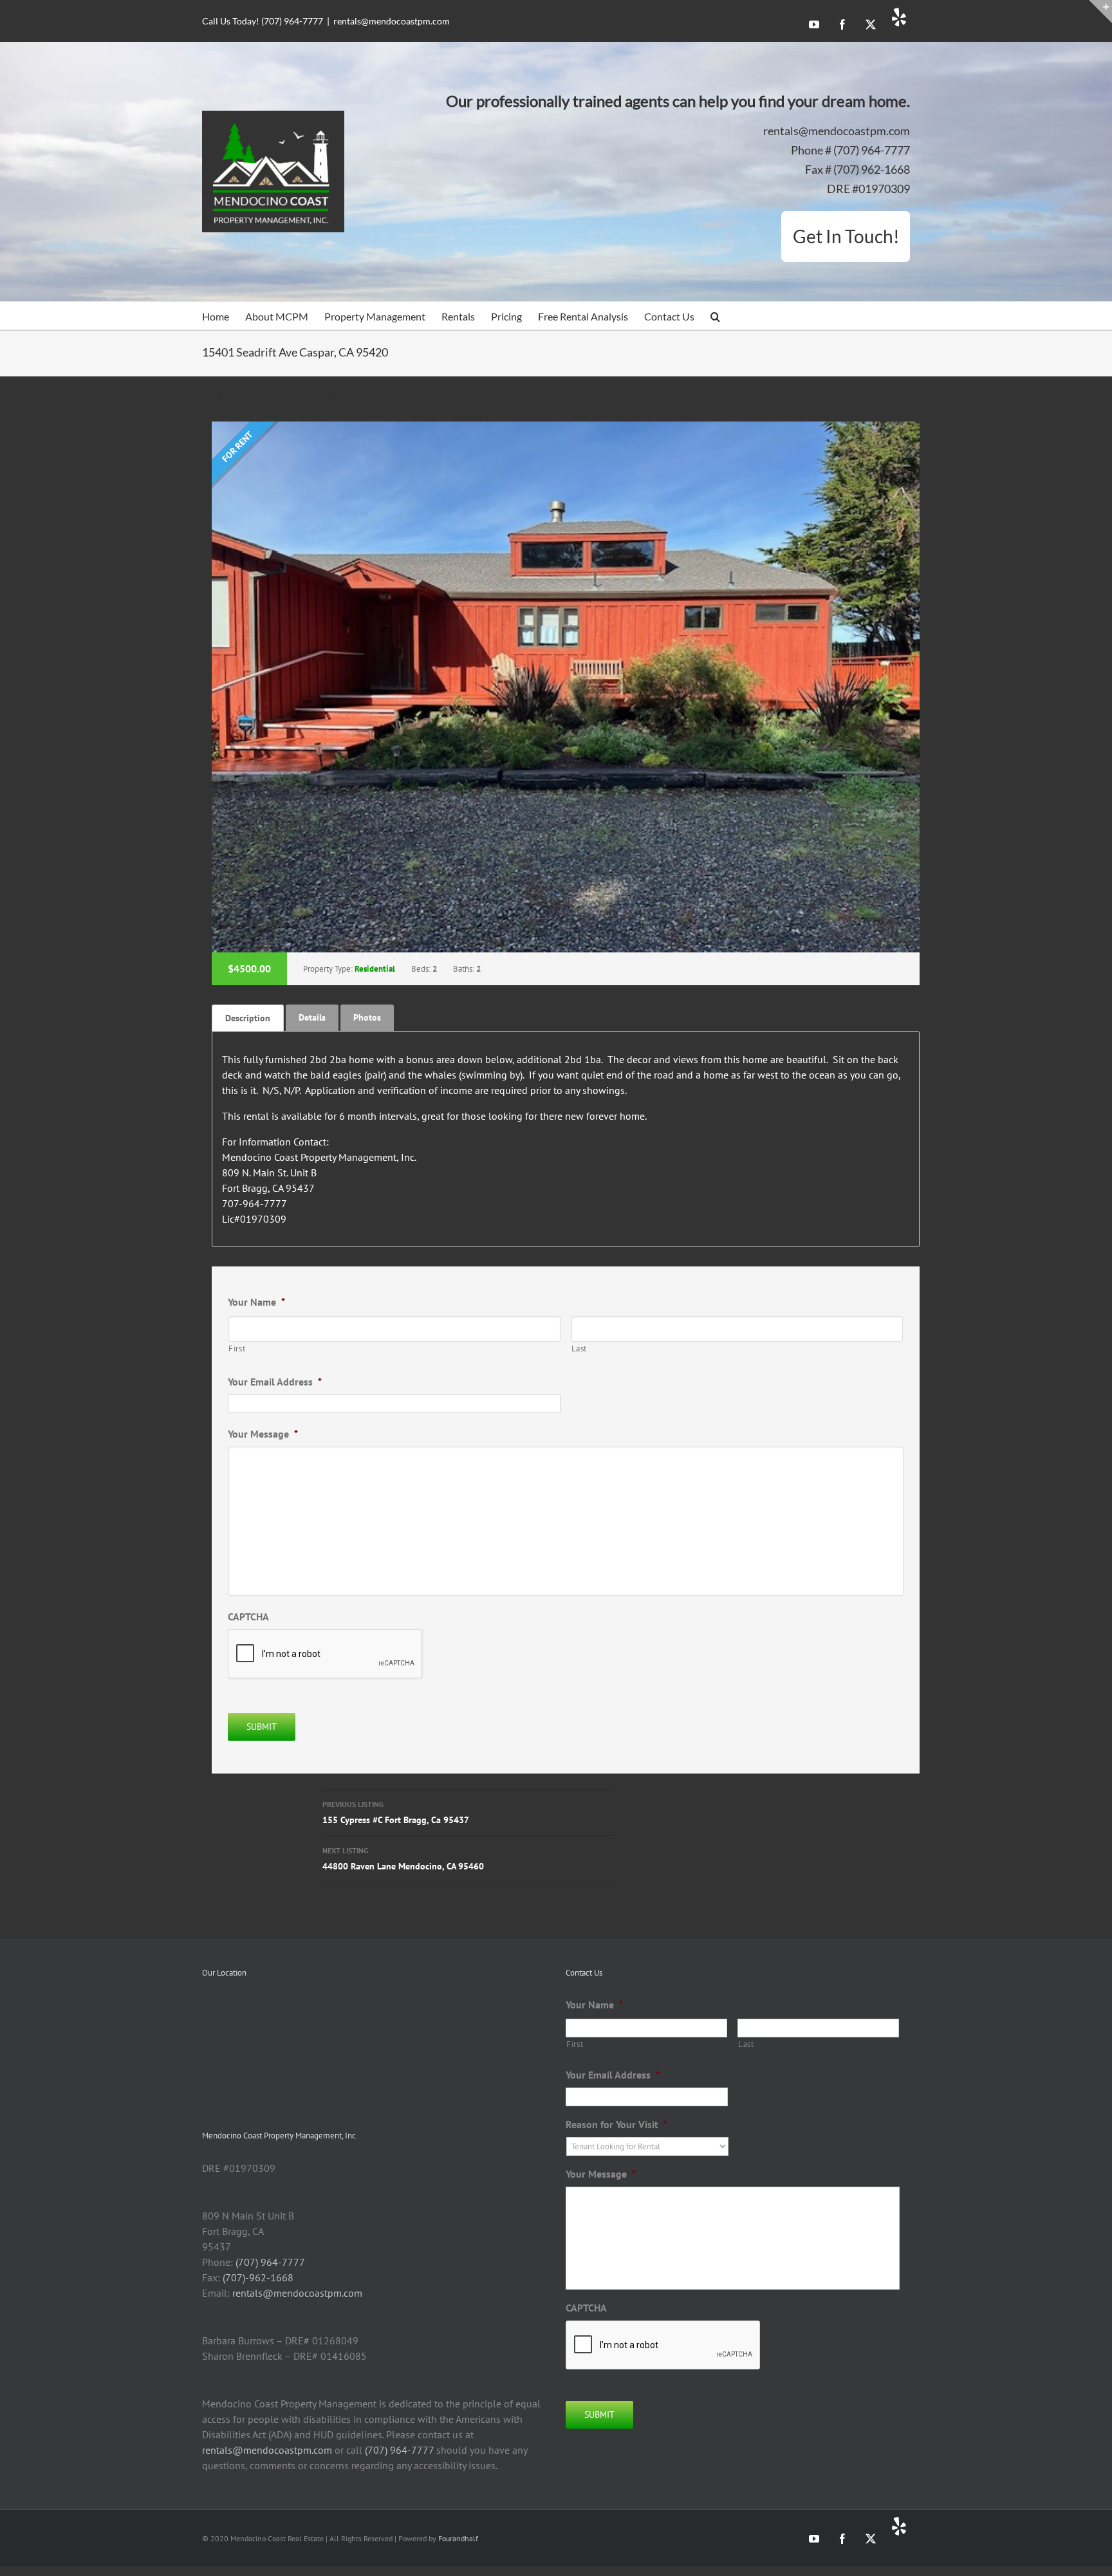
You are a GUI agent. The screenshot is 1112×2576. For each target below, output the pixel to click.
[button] (715, 316)
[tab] (248, 1018)
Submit (262, 1727)
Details (312, 1017)
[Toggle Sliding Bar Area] (1100, 12)
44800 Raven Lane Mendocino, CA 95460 (403, 1859)
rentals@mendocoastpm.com (392, 21)
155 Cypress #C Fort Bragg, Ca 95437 (396, 1812)
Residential (375, 969)
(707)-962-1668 (258, 2277)
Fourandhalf (458, 2538)
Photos (367, 1017)
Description (248, 1018)
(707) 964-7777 (270, 2262)
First (237, 1348)
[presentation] (663, 2346)
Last (579, 1348)
